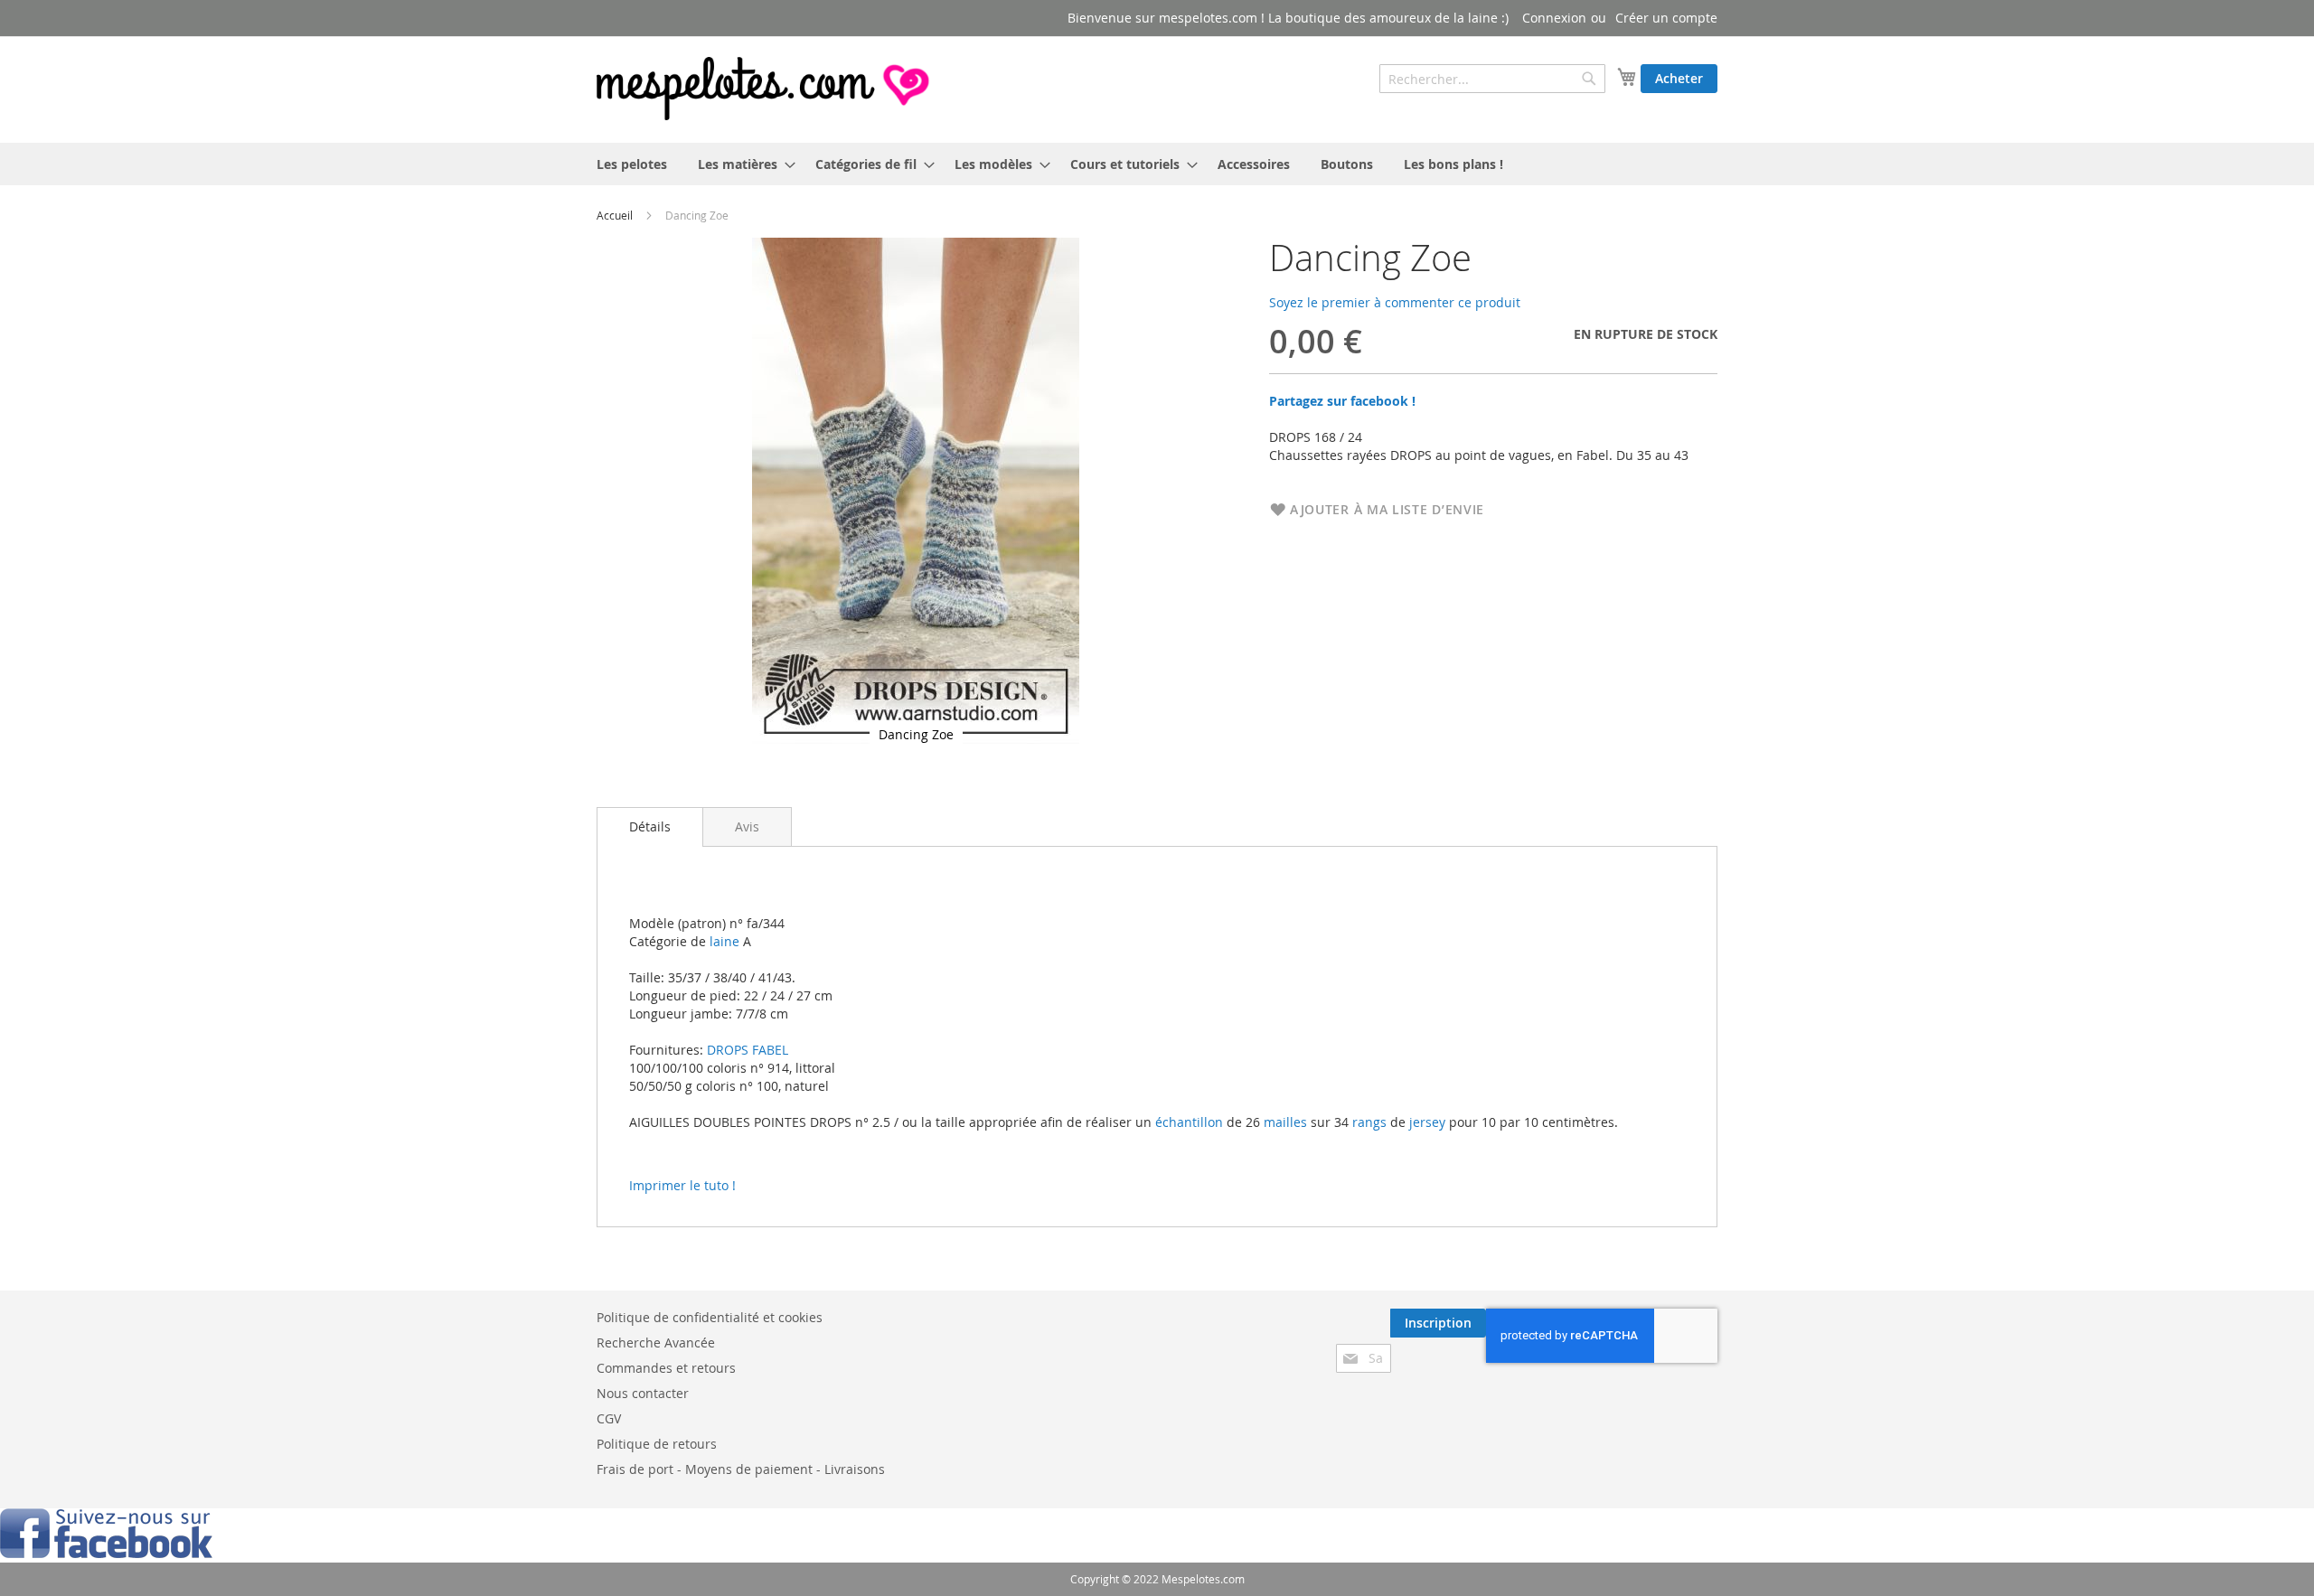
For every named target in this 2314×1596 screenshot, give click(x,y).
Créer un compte (1666, 18)
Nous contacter (643, 1393)
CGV (609, 1418)
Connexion (1554, 18)
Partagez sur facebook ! (1342, 401)
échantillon (1189, 1122)
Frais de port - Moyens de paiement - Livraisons (741, 1469)
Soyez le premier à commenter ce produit (1395, 302)
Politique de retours (657, 1444)
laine (723, 941)
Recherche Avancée (656, 1343)
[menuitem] (632, 164)
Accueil (615, 215)
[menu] (1157, 164)
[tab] (650, 827)
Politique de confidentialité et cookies (710, 1317)
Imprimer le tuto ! (682, 1185)
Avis (747, 826)
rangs (1368, 1122)
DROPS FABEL (748, 1050)
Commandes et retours (666, 1368)
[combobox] (1492, 79)
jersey (1427, 1122)
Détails (650, 826)
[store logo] (765, 89)
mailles (1284, 1122)
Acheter (1679, 78)
